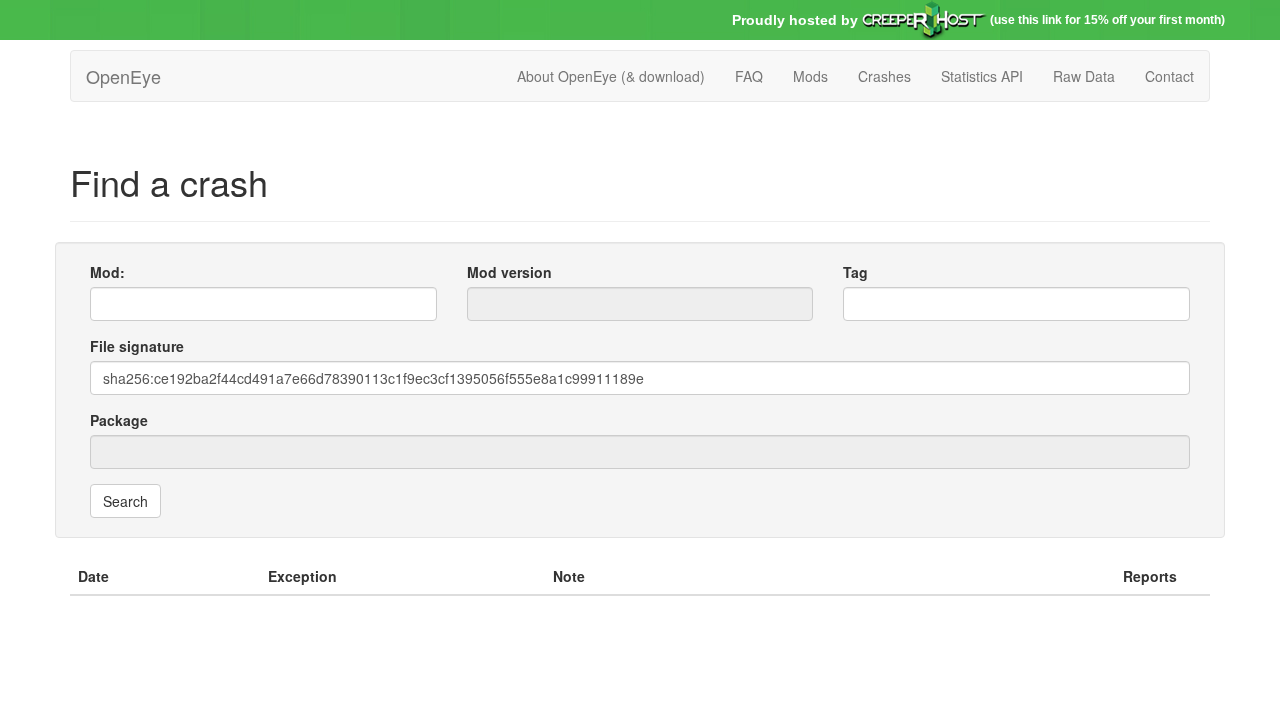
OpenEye (123, 76)
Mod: (107, 272)
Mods (810, 76)
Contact (1169, 76)
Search (125, 501)
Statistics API (982, 76)
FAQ (749, 76)
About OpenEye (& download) (611, 76)
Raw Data (1084, 76)
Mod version (509, 272)
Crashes (884, 76)
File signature (137, 346)
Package (119, 420)
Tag (855, 272)
